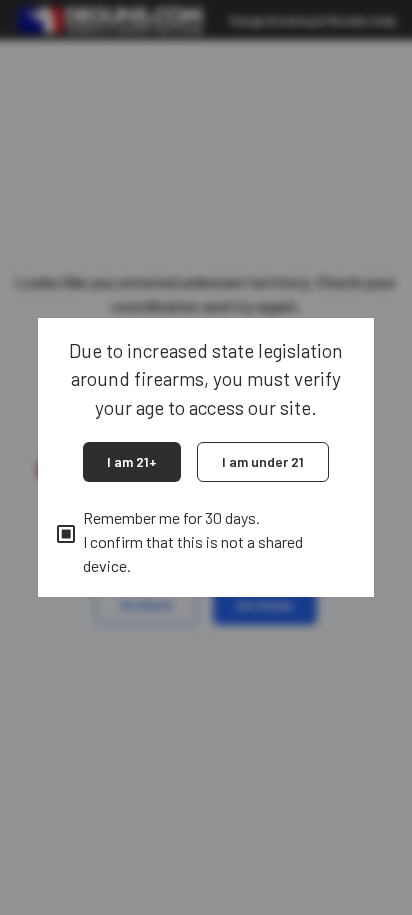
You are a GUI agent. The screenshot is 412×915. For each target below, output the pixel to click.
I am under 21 (263, 461)
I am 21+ (132, 461)
